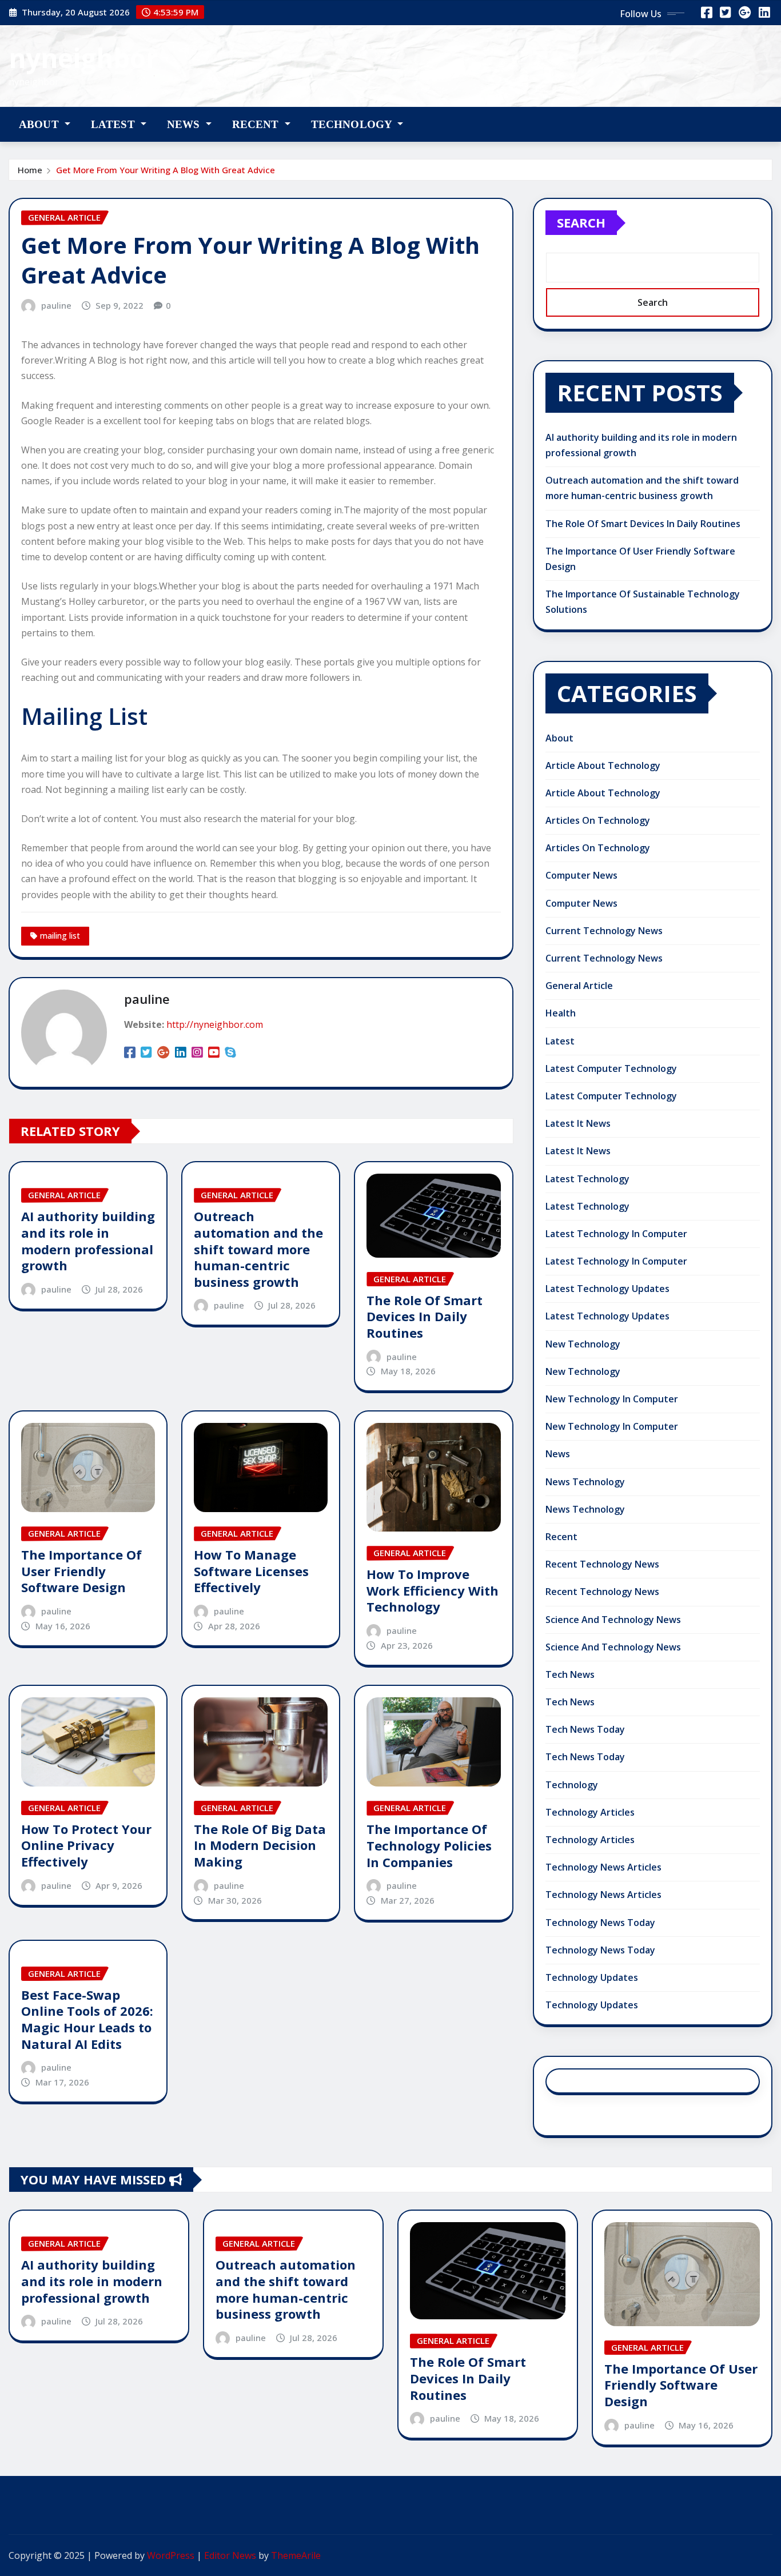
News (185, 124)
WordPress (171, 2555)
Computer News (581, 875)
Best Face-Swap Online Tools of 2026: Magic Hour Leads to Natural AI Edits (87, 2019)
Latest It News (578, 1123)
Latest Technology (587, 1179)
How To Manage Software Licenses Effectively (251, 1571)
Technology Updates (592, 1977)
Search (581, 222)
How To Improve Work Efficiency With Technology (433, 1590)
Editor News (230, 2555)
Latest (114, 124)
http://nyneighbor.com (215, 1024)
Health (561, 1013)
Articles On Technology (598, 820)
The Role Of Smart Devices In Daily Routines (425, 1316)
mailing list (60, 936)
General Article (579, 986)
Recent (257, 124)
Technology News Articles (603, 1867)
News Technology (585, 1482)
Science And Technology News (613, 1620)
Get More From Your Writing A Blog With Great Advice (166, 170)
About (40, 124)
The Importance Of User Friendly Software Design (81, 1571)
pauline (56, 305)
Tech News (570, 1674)
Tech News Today (585, 1729)
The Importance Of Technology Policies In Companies (429, 1845)
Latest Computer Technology (611, 1068)
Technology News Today (600, 1923)
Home (30, 170)
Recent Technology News (602, 1564)
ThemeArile (296, 2555)
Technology (353, 124)
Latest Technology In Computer (616, 1234)
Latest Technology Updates (607, 1289)
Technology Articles (590, 1812)
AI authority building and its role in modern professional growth (88, 1241)
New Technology (583, 1344)
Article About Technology (603, 765)
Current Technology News (604, 931)
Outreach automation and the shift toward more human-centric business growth (258, 1249)
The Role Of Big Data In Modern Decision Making (260, 1845)
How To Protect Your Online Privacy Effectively (86, 1845)
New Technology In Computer (612, 1399)
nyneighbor (83, 58)
